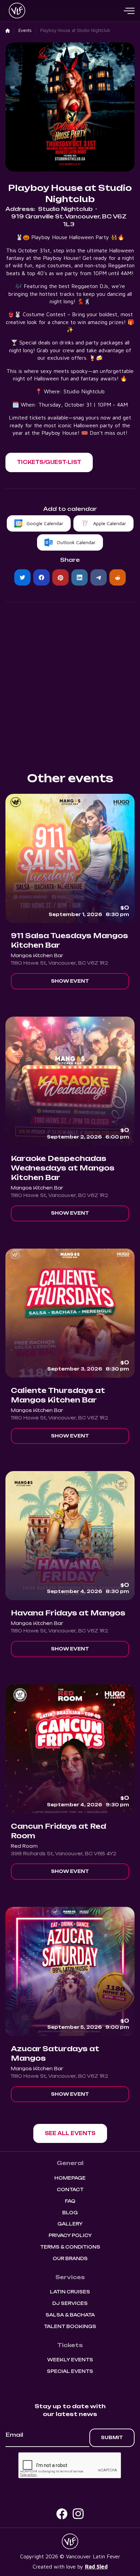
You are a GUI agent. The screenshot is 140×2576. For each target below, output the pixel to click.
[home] (15, 11)
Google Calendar (45, 523)
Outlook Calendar (76, 542)
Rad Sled (96, 2566)
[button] (129, 11)
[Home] (8, 31)
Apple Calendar (110, 523)
